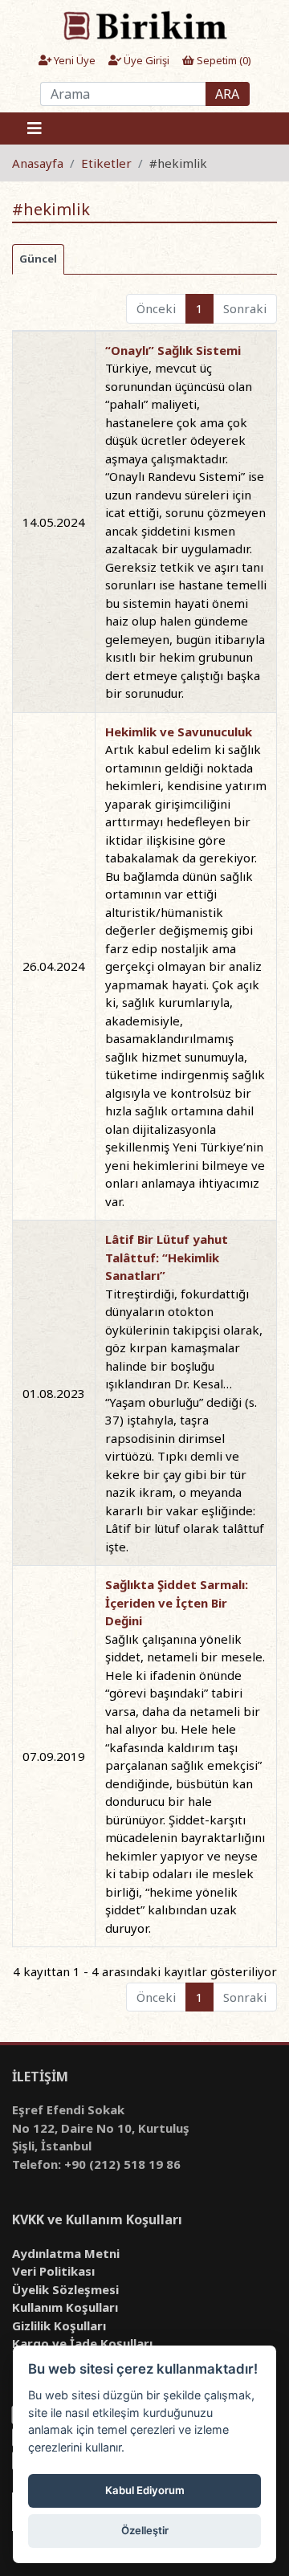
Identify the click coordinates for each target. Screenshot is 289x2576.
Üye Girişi (145, 60)
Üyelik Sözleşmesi (65, 2289)
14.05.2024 (54, 522)
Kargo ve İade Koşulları (82, 2343)
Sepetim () (223, 60)
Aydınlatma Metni (66, 2253)
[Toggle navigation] (35, 128)
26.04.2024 (54, 966)
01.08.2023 (54, 1393)
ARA (227, 94)
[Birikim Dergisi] (144, 25)
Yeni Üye (73, 60)
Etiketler (106, 163)
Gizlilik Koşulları (59, 2325)
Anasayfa (38, 163)
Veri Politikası (53, 2271)
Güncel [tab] (38, 259)
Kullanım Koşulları (65, 2307)
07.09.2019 (54, 1756)
